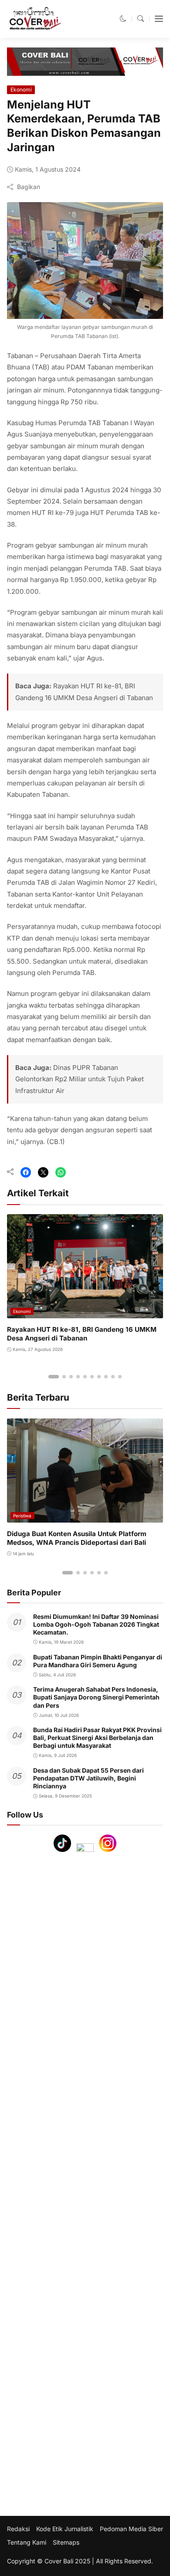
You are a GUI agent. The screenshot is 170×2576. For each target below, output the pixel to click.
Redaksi (18, 2529)
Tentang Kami (27, 2542)
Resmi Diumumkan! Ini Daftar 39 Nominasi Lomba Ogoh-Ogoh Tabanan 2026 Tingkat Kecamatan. (96, 1624)
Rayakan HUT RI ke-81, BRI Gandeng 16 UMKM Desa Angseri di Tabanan (82, 1334)
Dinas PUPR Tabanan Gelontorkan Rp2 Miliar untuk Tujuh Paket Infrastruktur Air (80, 1079)
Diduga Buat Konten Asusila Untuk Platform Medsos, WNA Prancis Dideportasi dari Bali (77, 1538)
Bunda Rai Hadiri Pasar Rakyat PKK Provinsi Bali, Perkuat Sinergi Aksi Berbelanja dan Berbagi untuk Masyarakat (97, 1738)
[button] (123, 19)
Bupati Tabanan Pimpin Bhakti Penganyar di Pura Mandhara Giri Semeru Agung (98, 1661)
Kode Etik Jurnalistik (65, 2529)
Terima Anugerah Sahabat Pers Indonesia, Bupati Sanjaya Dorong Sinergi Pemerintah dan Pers (96, 1697)
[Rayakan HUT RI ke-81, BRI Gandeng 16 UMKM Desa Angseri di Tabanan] (85, 1312)
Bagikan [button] (29, 187)
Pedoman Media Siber (131, 2529)
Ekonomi (21, 90)
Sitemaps (66, 2542)
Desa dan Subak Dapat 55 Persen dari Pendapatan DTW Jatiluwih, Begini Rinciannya (88, 1778)
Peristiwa (22, 1516)
